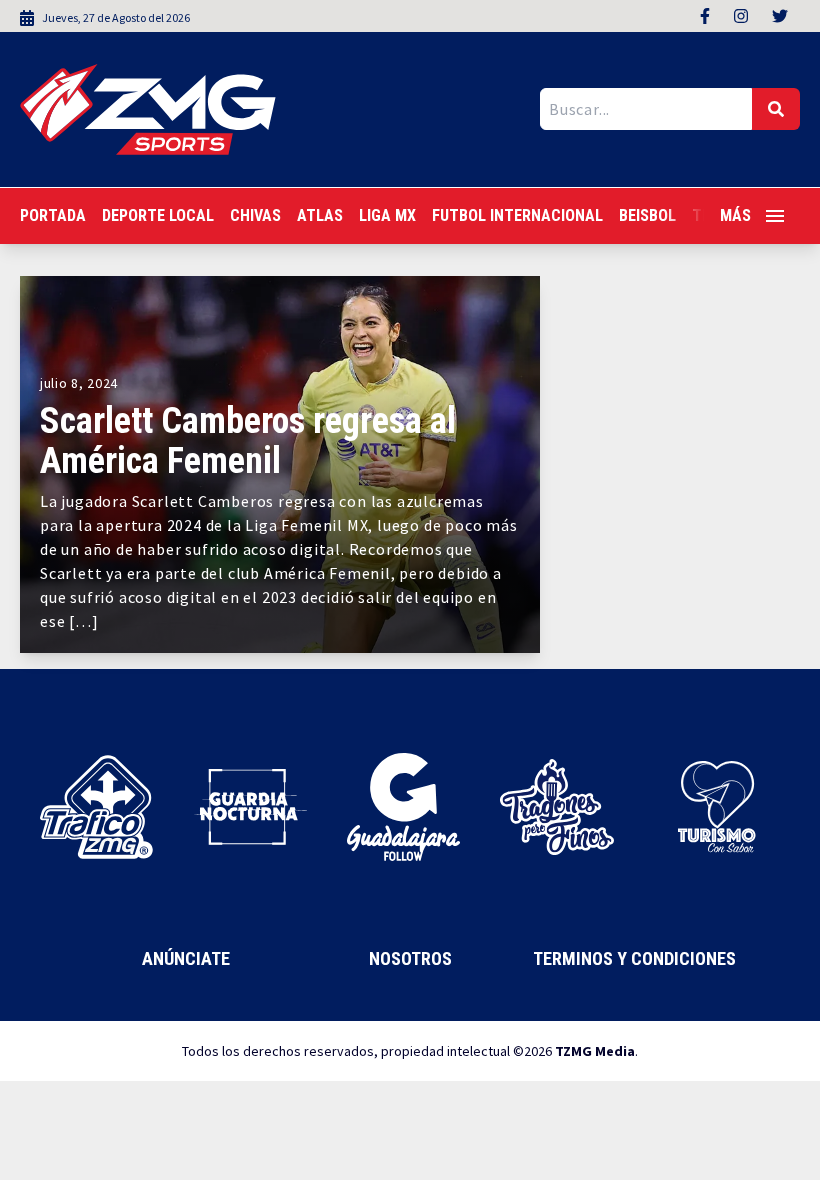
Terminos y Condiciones (634, 958)
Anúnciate (186, 958)
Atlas (320, 215)
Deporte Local (158, 215)
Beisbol (647, 215)
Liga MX (387, 215)
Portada (53, 215)
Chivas (255, 215)
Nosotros (410, 958)
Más (735, 215)
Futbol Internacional (517, 215)
